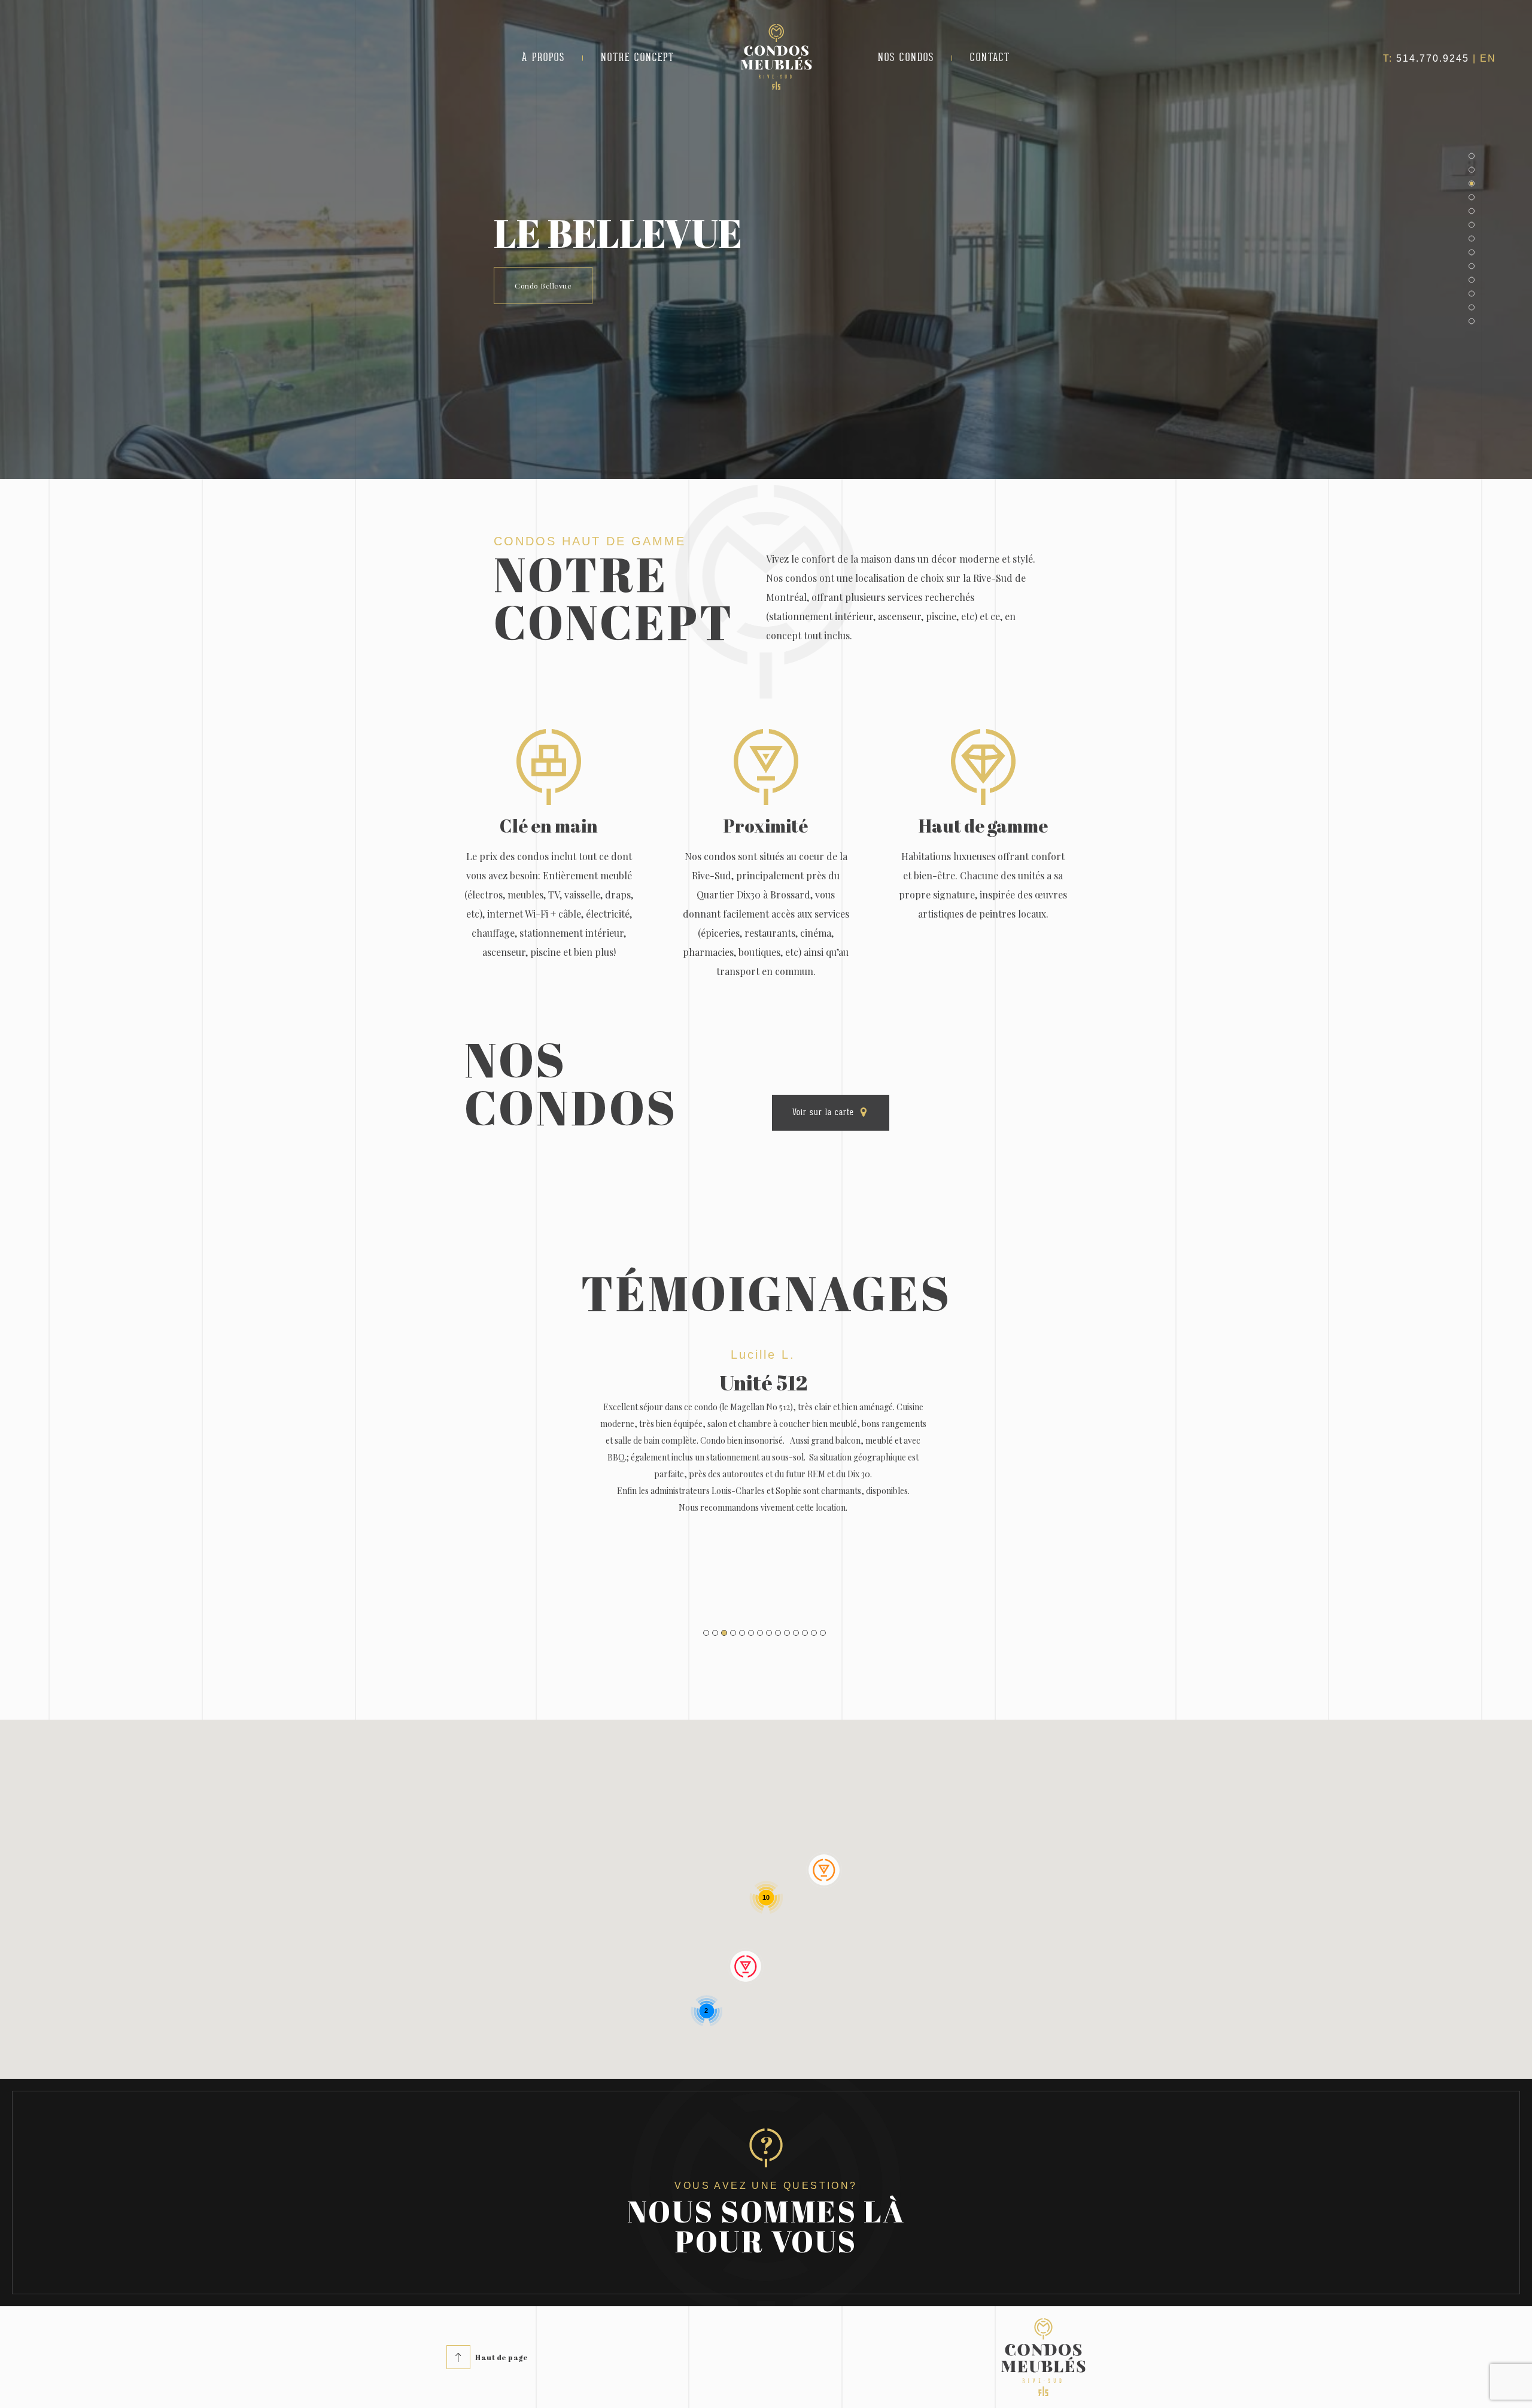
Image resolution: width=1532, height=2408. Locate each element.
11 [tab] (796, 1633)
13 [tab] (814, 1633)
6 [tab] (751, 1633)
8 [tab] (769, 1633)
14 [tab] (823, 1633)
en (1488, 58)
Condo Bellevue (543, 286)
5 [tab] (742, 1633)
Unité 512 (763, 1382)
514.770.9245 (1433, 58)
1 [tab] (706, 1633)
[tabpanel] (763, 1468)
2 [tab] (715, 1633)
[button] (1472, 156)
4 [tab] (733, 1633)
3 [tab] (724, 1633)
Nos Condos (906, 58)
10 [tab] (787, 1633)
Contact (990, 58)
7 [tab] (760, 1633)
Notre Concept (638, 58)
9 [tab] (778, 1633)
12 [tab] (805, 1633)
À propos (543, 58)
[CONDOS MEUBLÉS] (776, 87)
